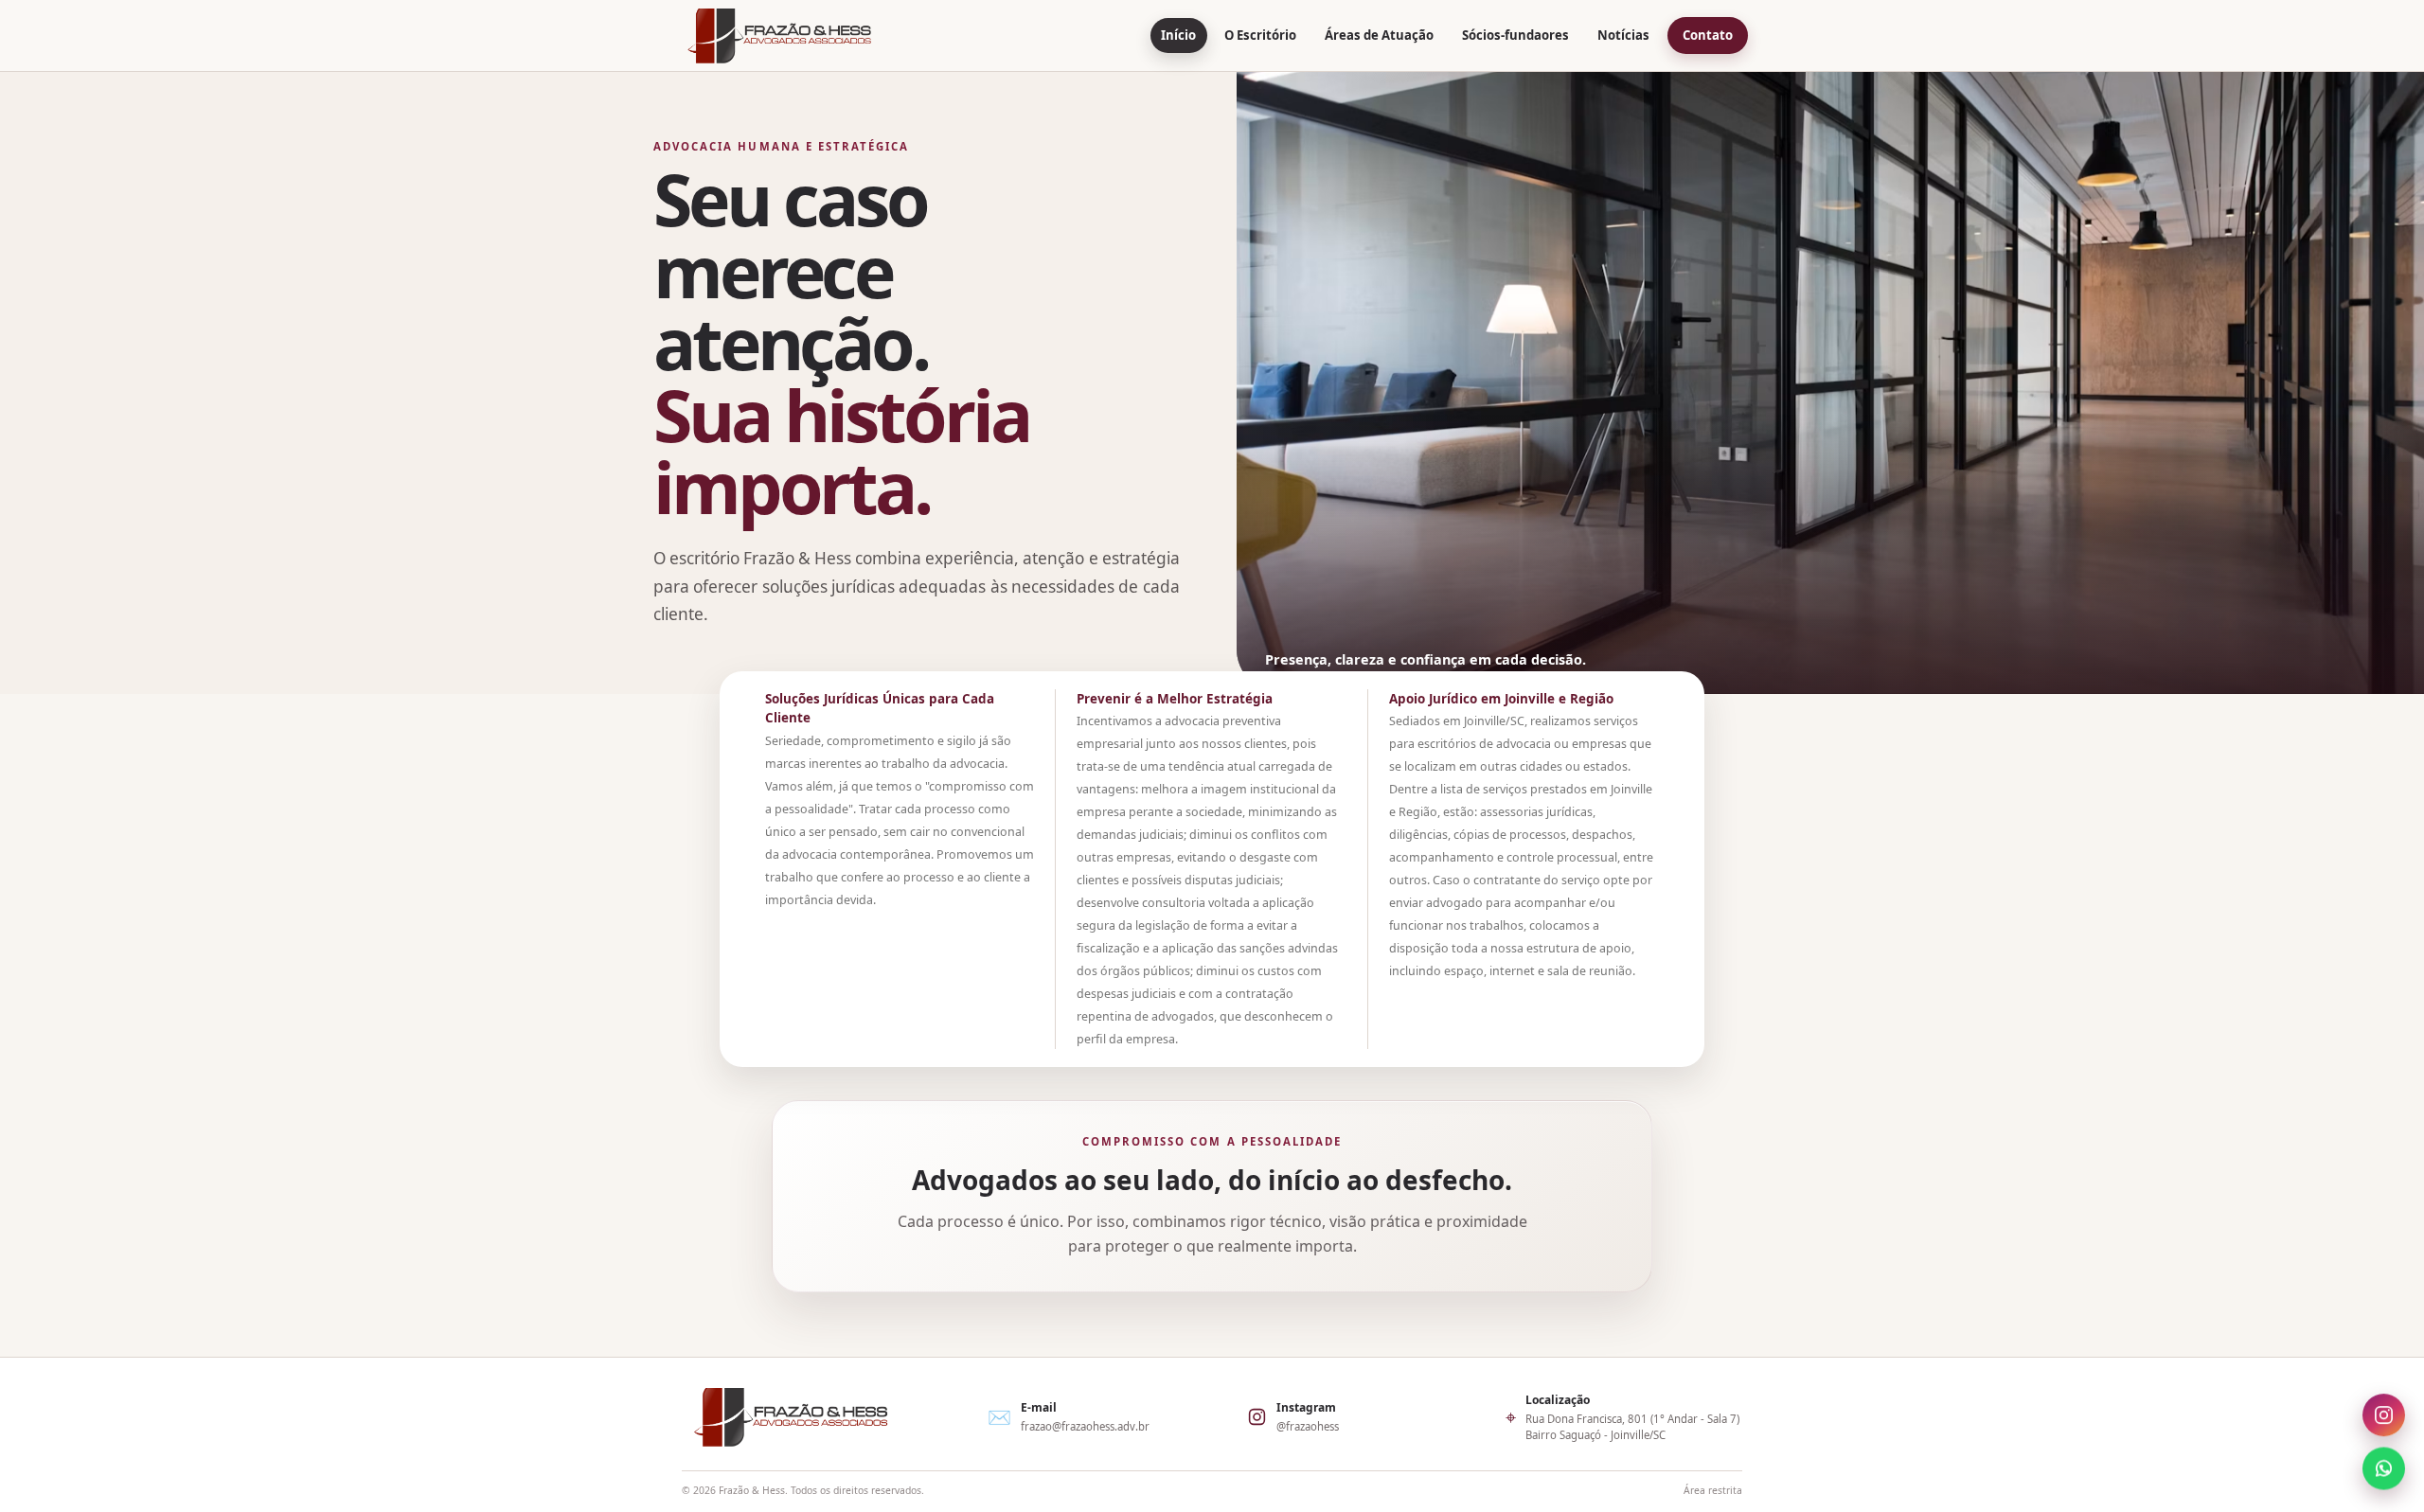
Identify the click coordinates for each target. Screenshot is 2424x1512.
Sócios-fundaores (1515, 35)
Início (1178, 35)
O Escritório (1260, 35)
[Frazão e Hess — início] (779, 36)
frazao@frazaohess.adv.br (1085, 1426)
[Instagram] (2384, 1419)
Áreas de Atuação (1379, 35)
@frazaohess (1308, 1426)
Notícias (1623, 35)
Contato (1708, 35)
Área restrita (1713, 1490)
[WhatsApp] (2384, 1469)
